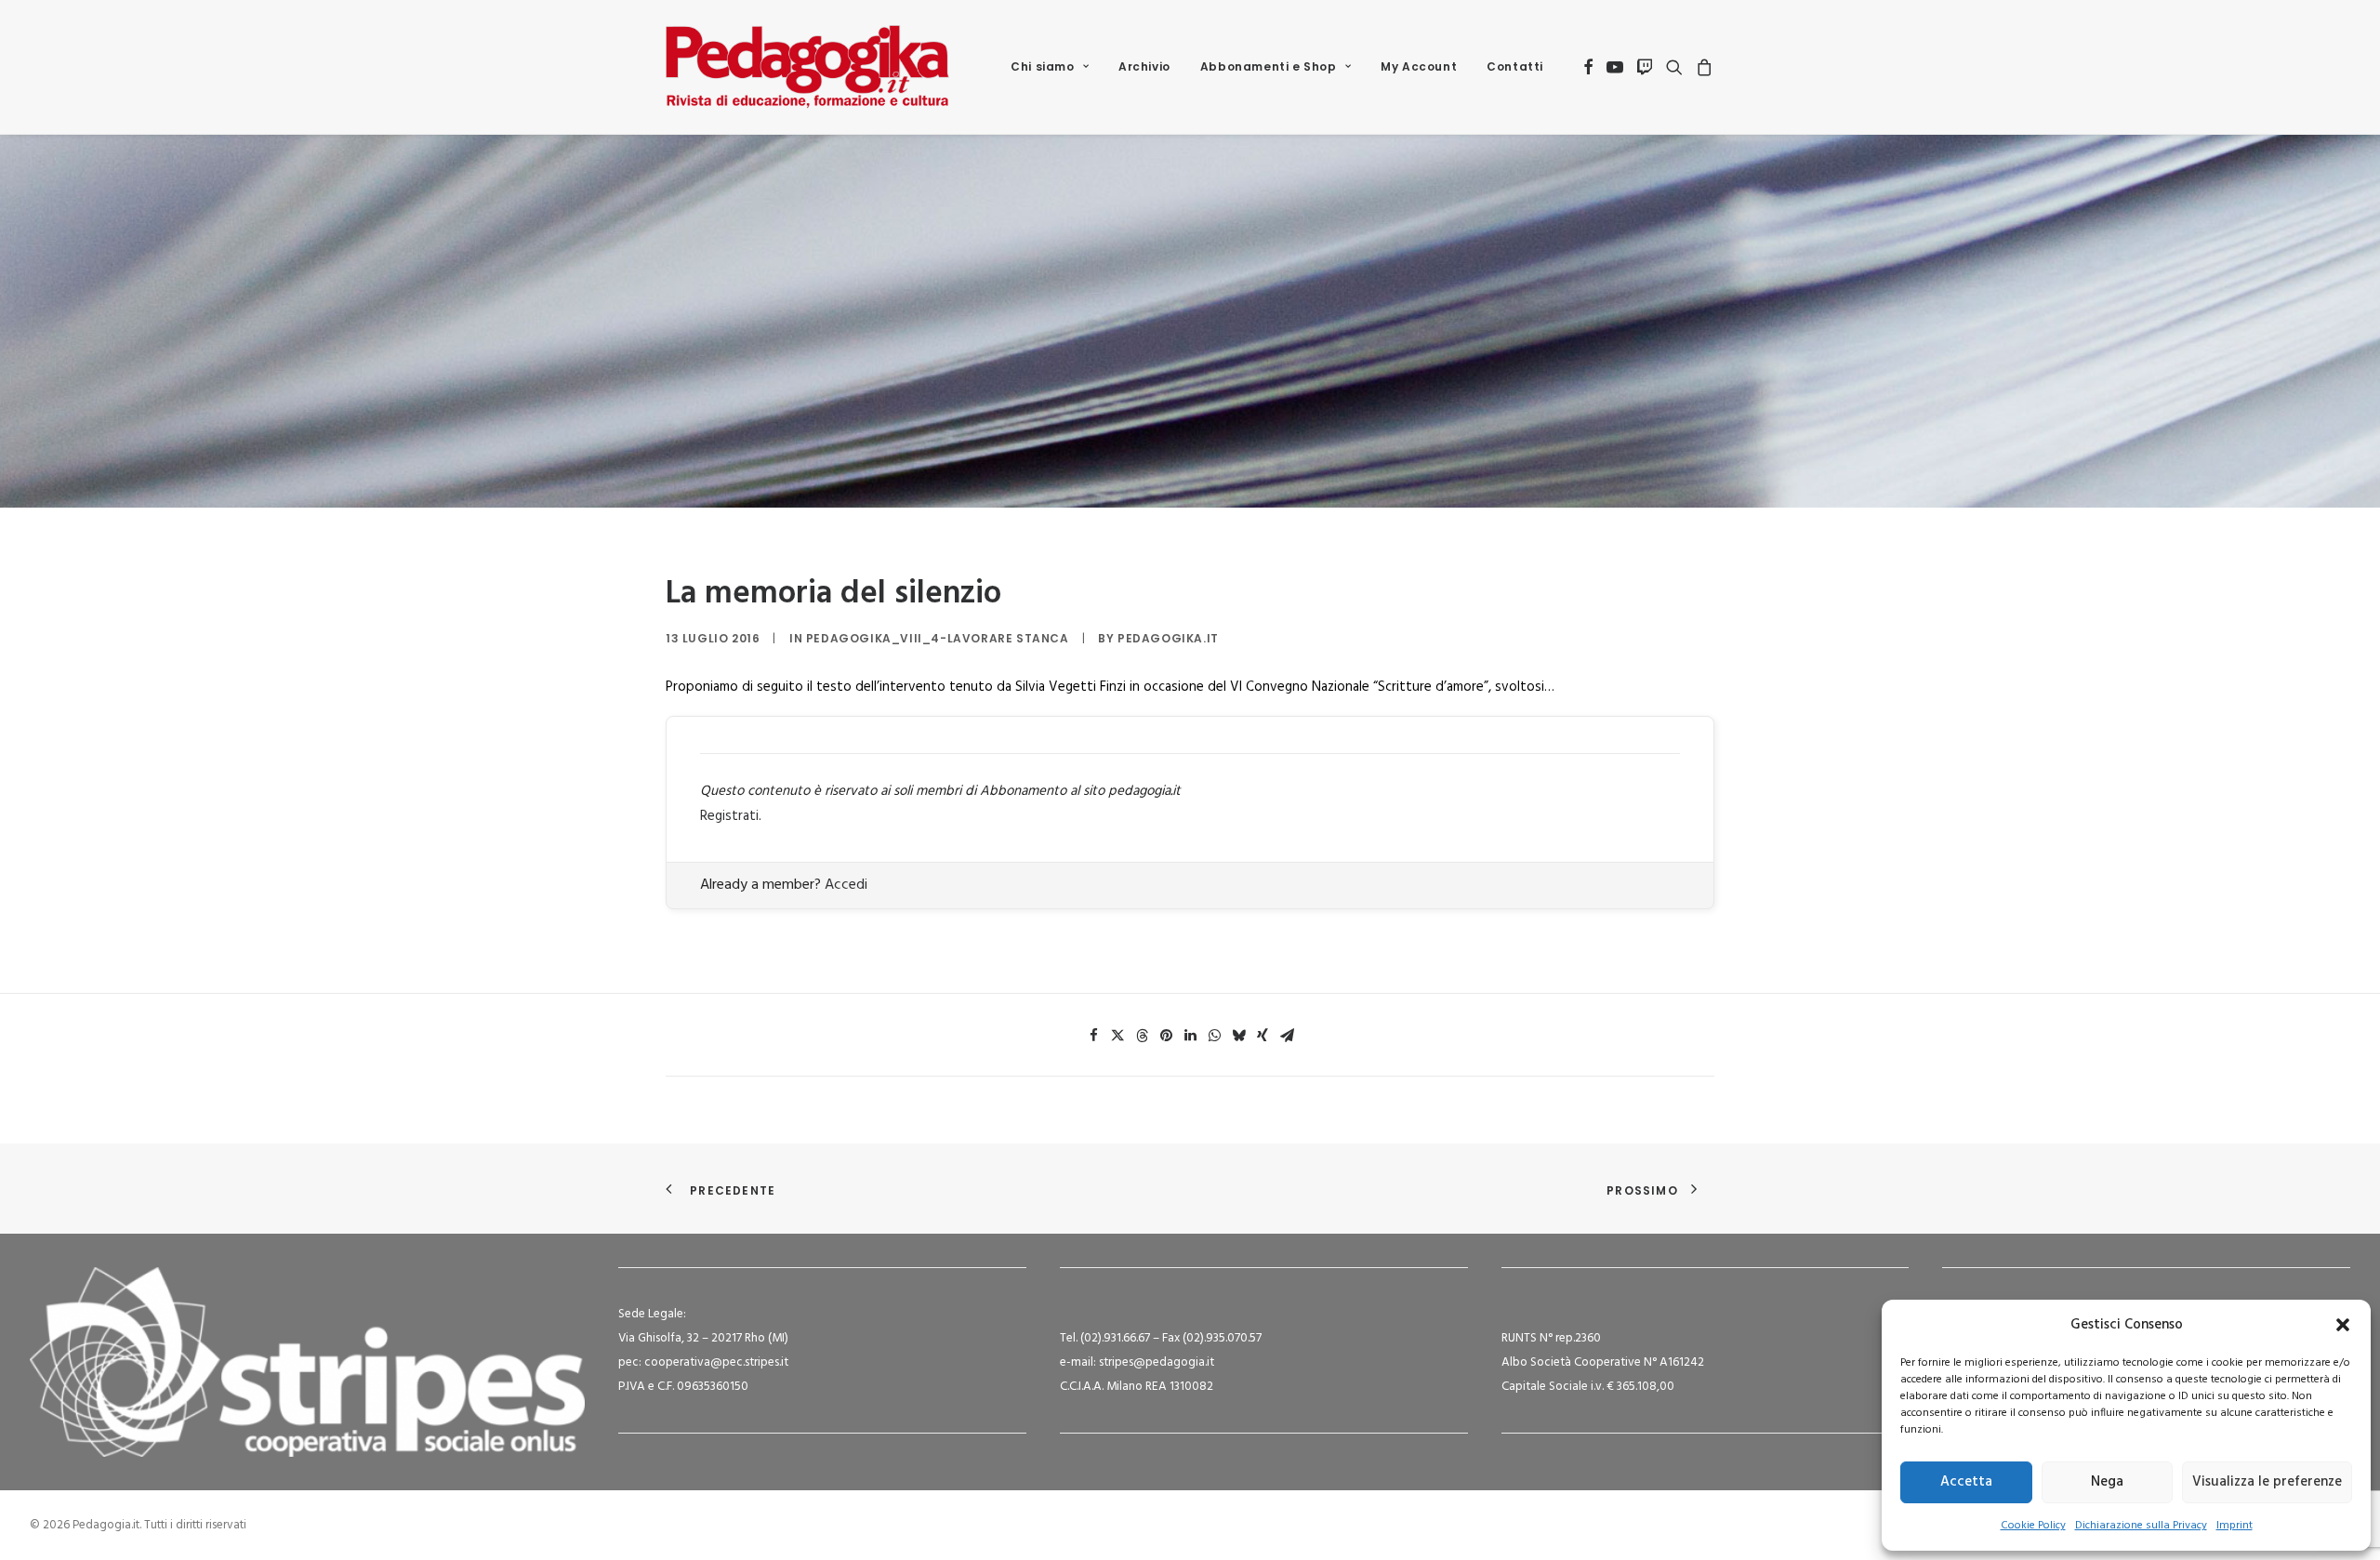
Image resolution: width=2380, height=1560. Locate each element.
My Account (1419, 66)
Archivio (1144, 66)
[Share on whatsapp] (1214, 1036)
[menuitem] (1050, 67)
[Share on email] (1287, 1036)
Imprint (2235, 1526)
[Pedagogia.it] (807, 67)
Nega (2107, 1482)
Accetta (1966, 1482)
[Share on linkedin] (1190, 1036)
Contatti (1515, 66)
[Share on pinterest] (1166, 1036)
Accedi (846, 885)
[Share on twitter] (1117, 1036)
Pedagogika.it (1168, 638)
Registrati (729, 816)
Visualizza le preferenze (2267, 1482)
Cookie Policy (2033, 1526)
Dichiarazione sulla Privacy (2141, 1526)
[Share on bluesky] (1238, 1036)
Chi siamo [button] (1042, 66)
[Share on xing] (1263, 1036)
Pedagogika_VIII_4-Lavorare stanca (938, 638)
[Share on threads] (1142, 1036)
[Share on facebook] (1093, 1036)
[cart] (1702, 67)
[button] (2343, 1325)
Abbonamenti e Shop (1269, 66)
